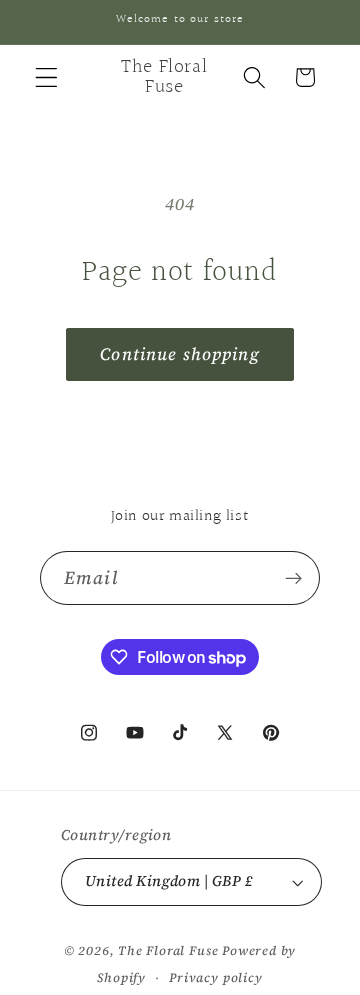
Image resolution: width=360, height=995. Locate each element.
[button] (46, 77)
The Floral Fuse (168, 950)
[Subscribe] (293, 578)
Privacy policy (215, 977)
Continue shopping (180, 354)
